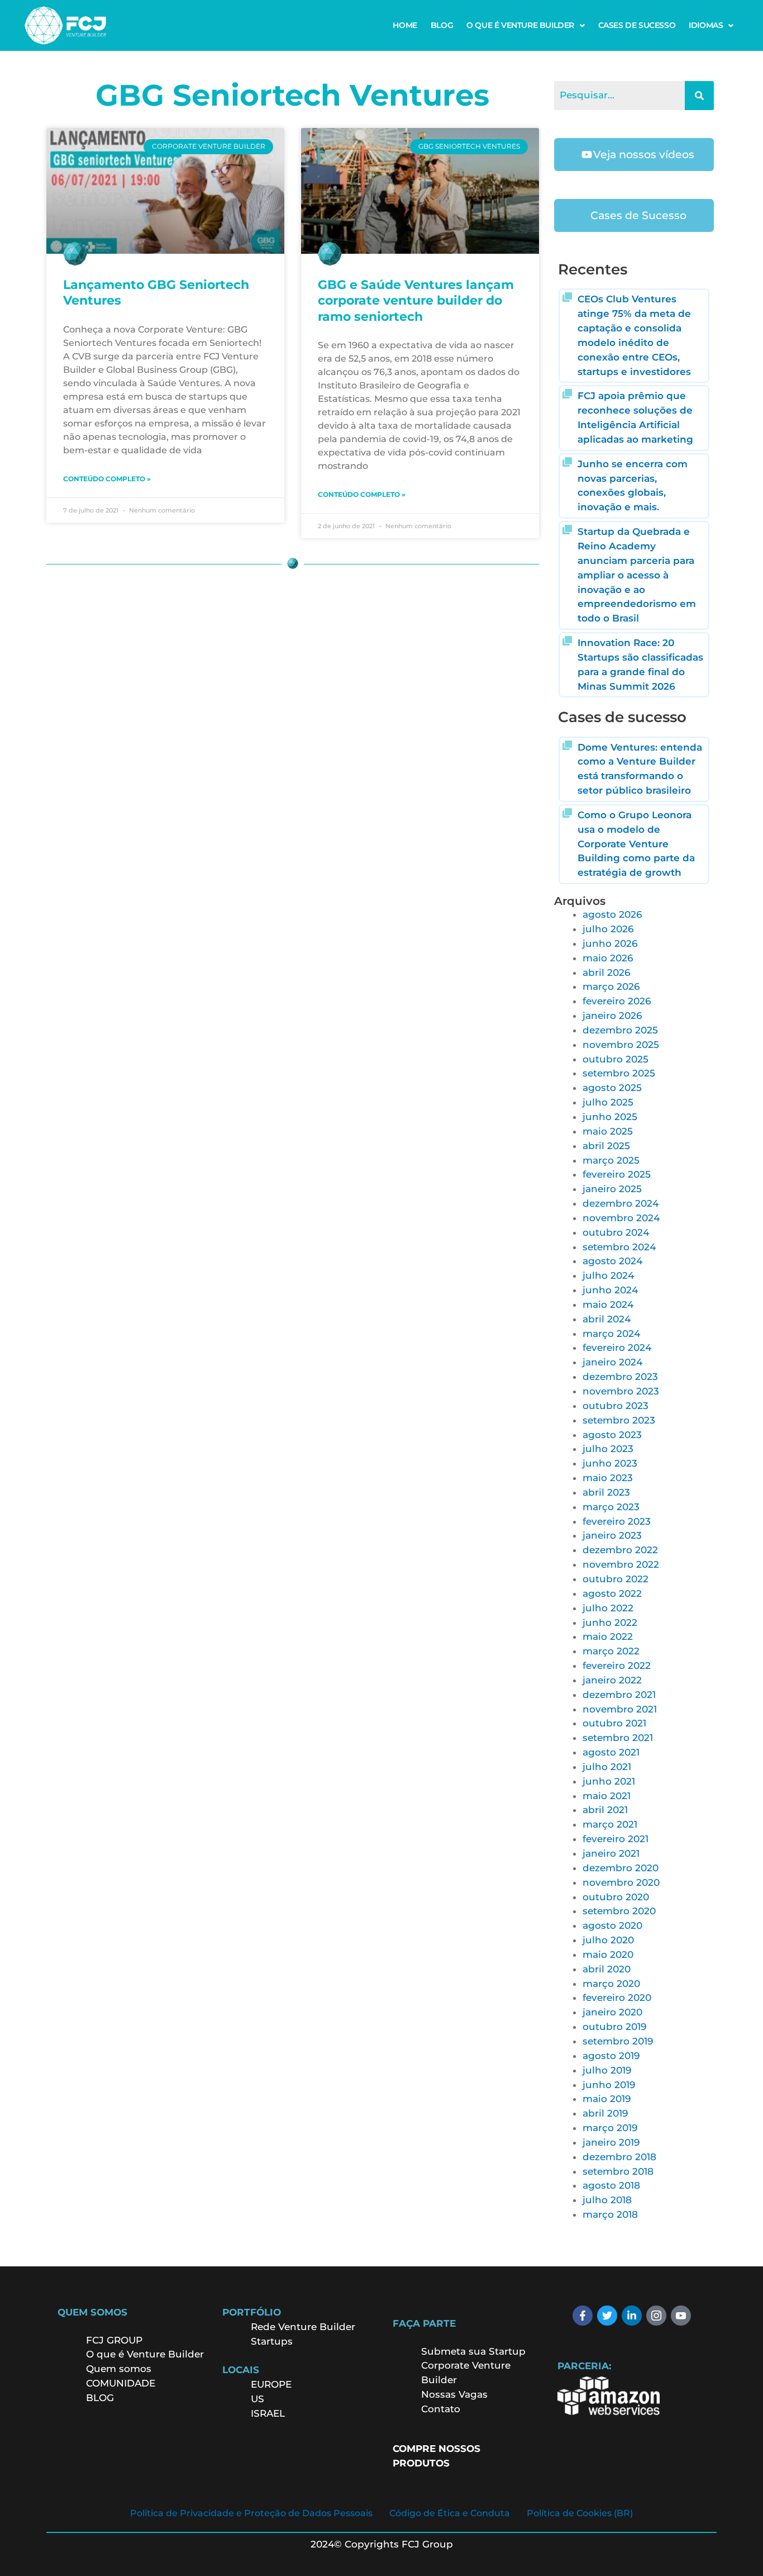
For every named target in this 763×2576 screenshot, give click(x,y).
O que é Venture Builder (145, 2354)
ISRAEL (268, 2413)
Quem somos (119, 2369)
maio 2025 (608, 1131)
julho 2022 (608, 1608)
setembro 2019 (618, 2041)
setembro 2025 (619, 1073)
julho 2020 (608, 1940)
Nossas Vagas (454, 2394)
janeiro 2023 (612, 1535)
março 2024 (611, 1334)
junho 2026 (610, 943)
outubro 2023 (616, 1406)
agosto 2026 (612, 914)
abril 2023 (606, 1492)
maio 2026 (608, 958)
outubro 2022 (616, 1579)
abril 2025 (606, 1146)
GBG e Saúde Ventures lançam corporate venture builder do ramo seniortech (416, 301)
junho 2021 (609, 1781)
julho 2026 (608, 929)
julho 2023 (608, 1449)
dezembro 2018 (619, 2157)
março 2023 (611, 1507)
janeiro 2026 (612, 1016)
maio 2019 (607, 2099)
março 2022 (611, 1651)
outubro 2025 (616, 1059)
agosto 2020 (612, 1925)
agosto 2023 (612, 1435)
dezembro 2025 (620, 1030)
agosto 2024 (612, 1261)
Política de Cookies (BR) (580, 2513)
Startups (272, 2341)
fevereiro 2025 (617, 1174)
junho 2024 (610, 1290)
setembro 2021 (618, 1738)
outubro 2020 (616, 1897)
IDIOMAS (706, 25)
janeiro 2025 (612, 1189)
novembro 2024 (621, 1218)
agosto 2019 (611, 2056)
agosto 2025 (612, 1088)
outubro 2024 (616, 1232)
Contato (441, 2409)
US (257, 2399)
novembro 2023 (621, 1391)
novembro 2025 (621, 1045)
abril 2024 (607, 1319)
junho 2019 (609, 2085)
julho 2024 (608, 1275)
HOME (405, 25)
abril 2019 (605, 2113)
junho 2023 (610, 1463)
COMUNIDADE (121, 2383)
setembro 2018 (618, 2171)
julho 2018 (607, 2200)
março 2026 (611, 986)
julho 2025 (608, 1102)
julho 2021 (607, 1767)
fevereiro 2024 (617, 1348)
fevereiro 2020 (617, 1998)
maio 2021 (607, 1796)
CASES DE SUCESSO (637, 25)
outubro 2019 (614, 2027)
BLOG (442, 25)
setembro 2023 (619, 1420)
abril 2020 (607, 1969)
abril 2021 (605, 1810)
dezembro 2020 (621, 1868)
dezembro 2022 (620, 1550)
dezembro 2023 (620, 1377)
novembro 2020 (621, 1882)
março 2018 (610, 2214)
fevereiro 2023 (617, 1521)
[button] (525, 25)
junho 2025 (610, 1117)
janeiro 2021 (611, 1853)
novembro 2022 (621, 1564)
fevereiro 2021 (616, 1839)
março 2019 (610, 2128)
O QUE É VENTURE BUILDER (520, 25)
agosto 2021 (611, 1752)
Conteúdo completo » (107, 479)
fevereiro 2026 (617, 1001)
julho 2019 (607, 2070)
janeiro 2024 (612, 1362)
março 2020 (611, 1984)
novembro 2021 (620, 1709)
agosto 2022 (612, 1593)
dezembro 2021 (619, 1695)
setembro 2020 (619, 1911)
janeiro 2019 (611, 2142)
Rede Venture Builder (303, 2327)
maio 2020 (608, 1954)
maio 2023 (608, 1478)
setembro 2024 (619, 1247)
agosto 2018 (611, 2185)
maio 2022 (608, 1636)
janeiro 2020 (612, 2012)
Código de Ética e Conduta (450, 2513)
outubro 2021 (614, 1723)
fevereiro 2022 (617, 1666)
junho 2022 (610, 1623)
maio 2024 (608, 1304)
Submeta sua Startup (473, 2351)
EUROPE (273, 2384)
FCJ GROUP (114, 2340)
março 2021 (610, 1824)
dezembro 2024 (621, 1203)
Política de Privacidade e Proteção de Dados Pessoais (251, 2513)
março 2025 (611, 1160)
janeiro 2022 (612, 1680)
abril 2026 (606, 972)
